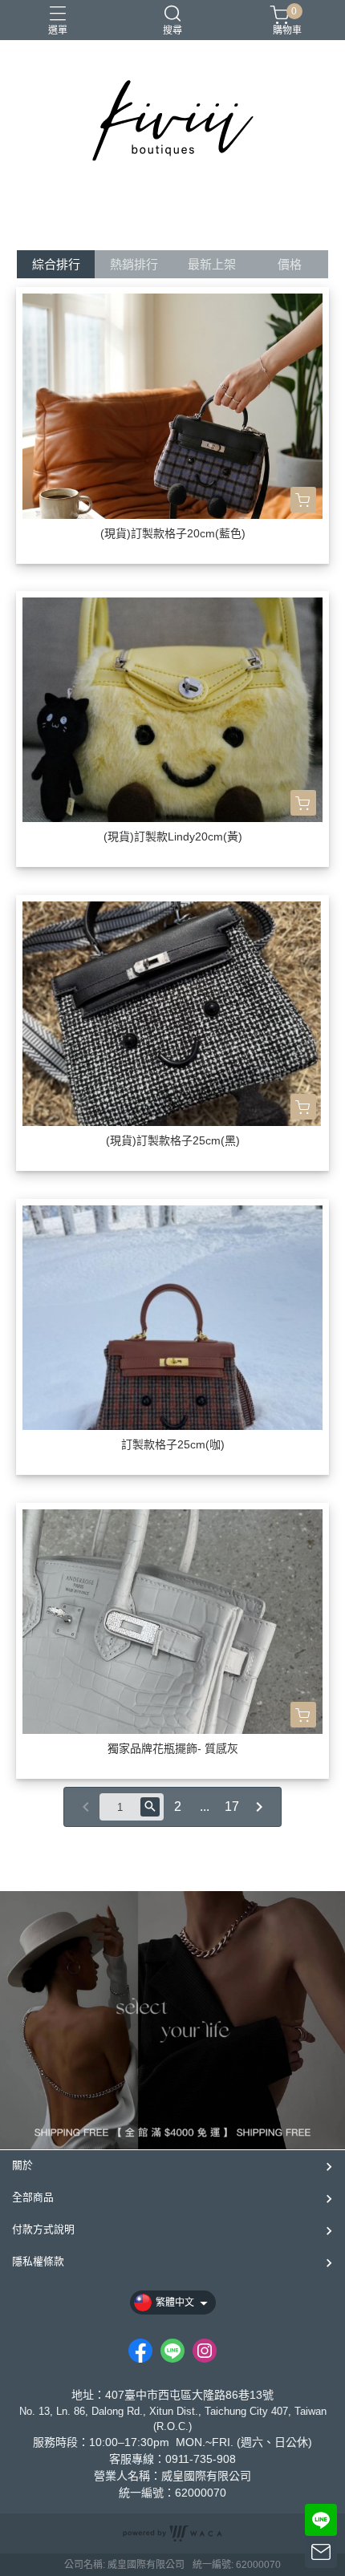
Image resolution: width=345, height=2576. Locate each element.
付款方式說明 (43, 2229)
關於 (22, 2165)
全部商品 (33, 2197)
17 (232, 1806)
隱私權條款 (38, 2261)
